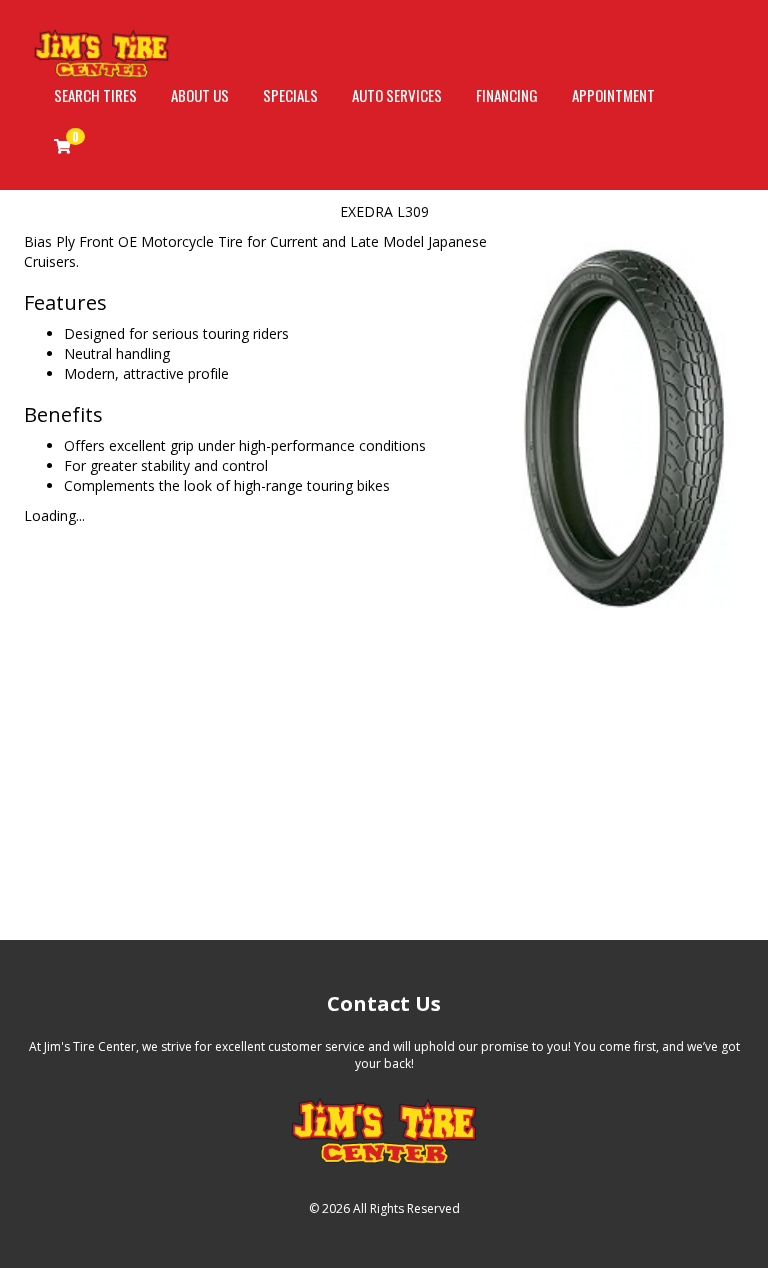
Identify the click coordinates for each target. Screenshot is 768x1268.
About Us (200, 95)
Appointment (613, 95)
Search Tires (95, 95)
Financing (507, 95)
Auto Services (397, 95)
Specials (290, 95)
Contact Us (384, 1003)
